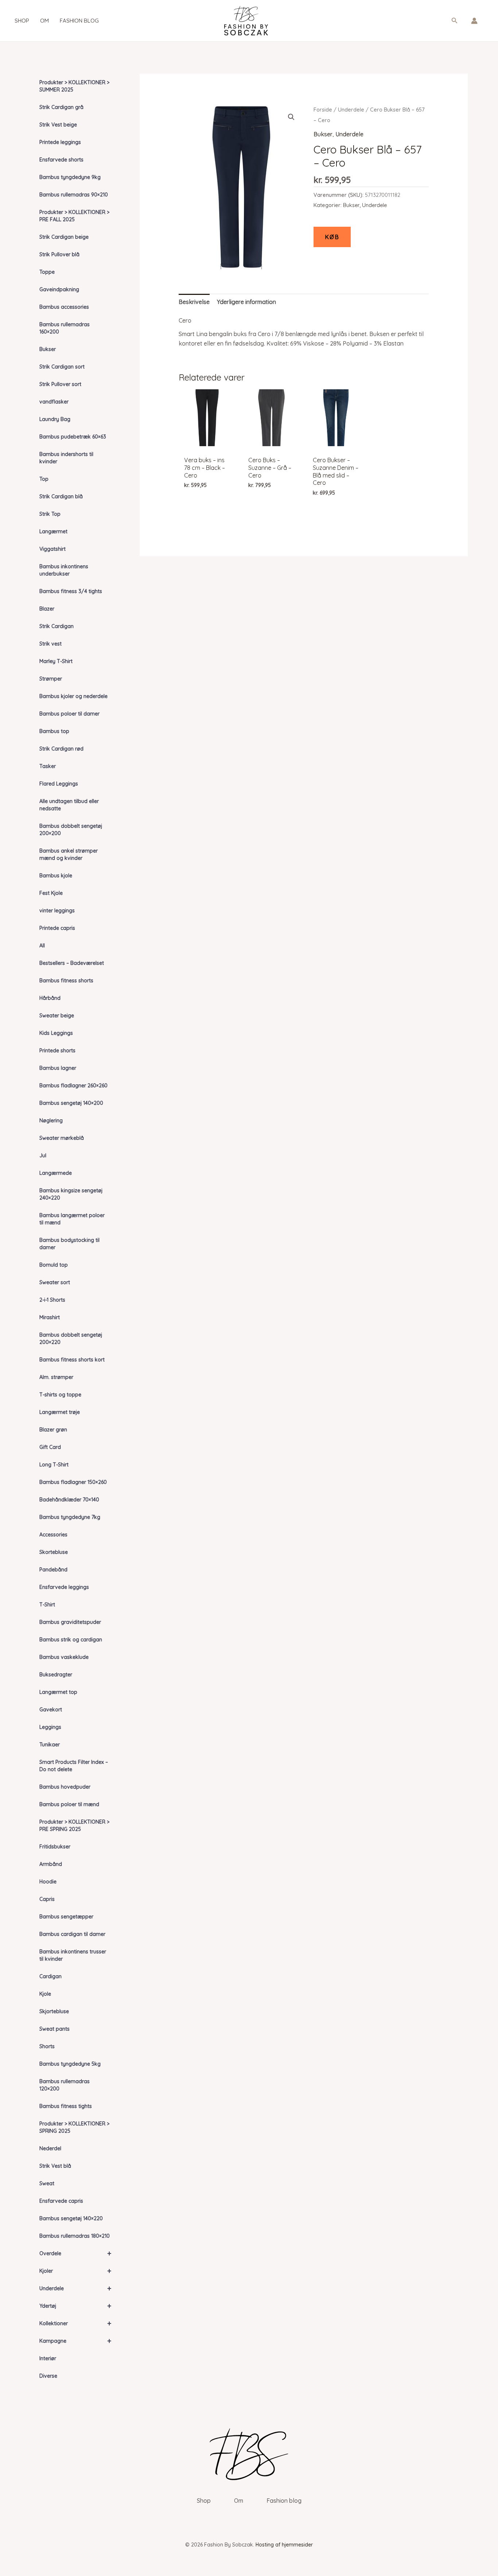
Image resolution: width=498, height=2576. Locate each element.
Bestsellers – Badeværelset (72, 963)
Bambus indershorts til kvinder (66, 458)
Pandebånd (53, 1570)
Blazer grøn (53, 1430)
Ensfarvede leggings (64, 1587)
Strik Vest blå (55, 2166)
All (42, 946)
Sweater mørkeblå (62, 1138)
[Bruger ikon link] (474, 21)
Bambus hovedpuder (65, 1787)
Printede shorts (57, 1051)
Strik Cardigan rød (61, 749)
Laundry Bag (55, 419)
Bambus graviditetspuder (70, 1622)
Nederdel (50, 2148)
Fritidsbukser (55, 1847)
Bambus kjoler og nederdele (73, 696)
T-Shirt (47, 1605)
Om (44, 21)
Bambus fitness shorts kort (72, 1360)
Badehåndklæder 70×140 (69, 1500)
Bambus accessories (64, 307)
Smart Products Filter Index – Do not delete (74, 1766)
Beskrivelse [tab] (194, 302)
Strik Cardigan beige (64, 237)
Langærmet (53, 531)
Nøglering (51, 1121)
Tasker (48, 766)
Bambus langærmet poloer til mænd (72, 1219)
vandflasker (54, 402)
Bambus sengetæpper (66, 1917)
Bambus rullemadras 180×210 (75, 2236)
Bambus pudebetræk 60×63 (73, 437)
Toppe (47, 272)
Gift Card (50, 1447)
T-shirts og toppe (60, 1395)
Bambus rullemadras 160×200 (65, 328)
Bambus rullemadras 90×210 (74, 195)
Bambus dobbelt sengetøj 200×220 (71, 1338)
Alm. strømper (56, 1377)
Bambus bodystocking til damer (69, 1244)
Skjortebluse (54, 2011)
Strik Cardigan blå (61, 496)
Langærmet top (58, 1692)
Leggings (50, 1727)
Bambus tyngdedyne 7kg (70, 1517)
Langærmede (56, 1173)
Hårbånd (50, 998)
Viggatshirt (52, 549)
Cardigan (50, 1976)
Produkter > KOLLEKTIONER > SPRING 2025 (74, 2127)
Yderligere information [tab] (246, 302)
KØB (332, 237)
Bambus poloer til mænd (69, 1804)
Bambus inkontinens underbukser (64, 570)
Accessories (53, 1535)
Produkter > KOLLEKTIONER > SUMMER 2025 (74, 86)
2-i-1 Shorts (52, 1300)
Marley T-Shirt (56, 661)
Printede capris (57, 928)
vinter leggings (57, 911)
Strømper (51, 679)
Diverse (48, 2376)
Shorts (47, 2046)
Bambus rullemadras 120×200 (65, 2085)
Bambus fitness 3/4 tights (71, 591)
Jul (43, 1156)
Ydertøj (75, 2306)
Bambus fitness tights (66, 2106)
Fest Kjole (51, 893)
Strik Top (50, 514)
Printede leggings (60, 142)
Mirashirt (50, 1317)
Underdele (75, 2288)
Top (44, 479)
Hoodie (48, 1882)
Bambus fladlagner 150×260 (73, 1482)
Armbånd (51, 1864)
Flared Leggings (59, 784)
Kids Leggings (56, 1033)
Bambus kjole (56, 876)
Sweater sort (55, 1282)
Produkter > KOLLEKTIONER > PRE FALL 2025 (74, 216)
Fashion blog (79, 21)
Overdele (75, 2253)
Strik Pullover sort (60, 384)
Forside (323, 110)
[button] (455, 21)
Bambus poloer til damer (69, 714)
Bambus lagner (58, 1068)
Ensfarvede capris (61, 2201)
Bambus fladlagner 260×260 (73, 1086)
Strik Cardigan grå (61, 107)
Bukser (48, 349)
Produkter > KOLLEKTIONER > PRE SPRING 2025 (74, 1825)
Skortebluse (54, 1552)
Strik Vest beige (58, 125)
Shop (22, 21)
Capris (47, 1899)
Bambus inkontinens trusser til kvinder (73, 1955)
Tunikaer (50, 1745)
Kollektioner (75, 2323)
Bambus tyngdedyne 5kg (70, 2064)
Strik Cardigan (57, 626)
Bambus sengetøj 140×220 (71, 2218)
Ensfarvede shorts (61, 160)
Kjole (45, 1994)
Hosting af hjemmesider (284, 2545)
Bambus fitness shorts (66, 981)
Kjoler (75, 2271)
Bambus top (54, 731)
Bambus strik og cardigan (71, 1640)
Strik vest (50, 644)
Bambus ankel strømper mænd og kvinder (69, 854)
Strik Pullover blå (59, 254)
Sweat (47, 2183)
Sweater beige (57, 1016)
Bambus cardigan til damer (72, 1934)
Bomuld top (54, 1265)
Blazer (47, 609)
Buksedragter (56, 1675)
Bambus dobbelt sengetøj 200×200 (71, 830)
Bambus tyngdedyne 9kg (70, 177)
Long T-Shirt (54, 1465)
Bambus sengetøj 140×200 (71, 1103)
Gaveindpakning (59, 289)
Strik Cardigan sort (62, 367)
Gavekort (51, 1710)
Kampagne (75, 2341)
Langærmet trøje (60, 1412)
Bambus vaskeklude (64, 1657)
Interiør (48, 2358)
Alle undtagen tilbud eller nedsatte (69, 805)
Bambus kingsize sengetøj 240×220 (71, 1194)
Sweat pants (55, 2029)
